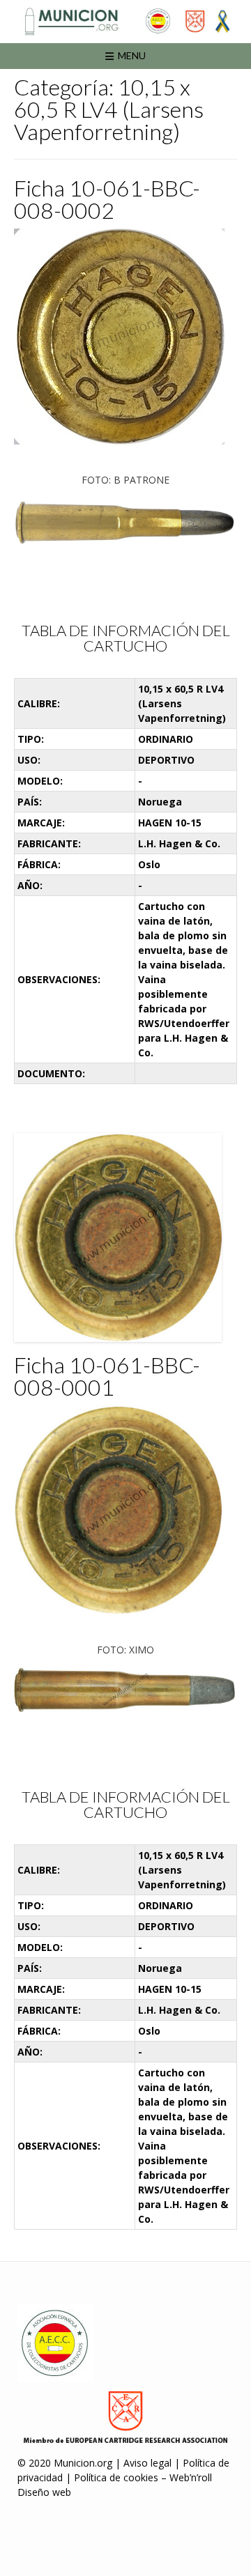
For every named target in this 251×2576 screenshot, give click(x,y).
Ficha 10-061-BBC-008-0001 (107, 1376)
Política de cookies (116, 2477)
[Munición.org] (125, 21)
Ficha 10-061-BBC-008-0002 (107, 199)
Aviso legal (147, 2463)
